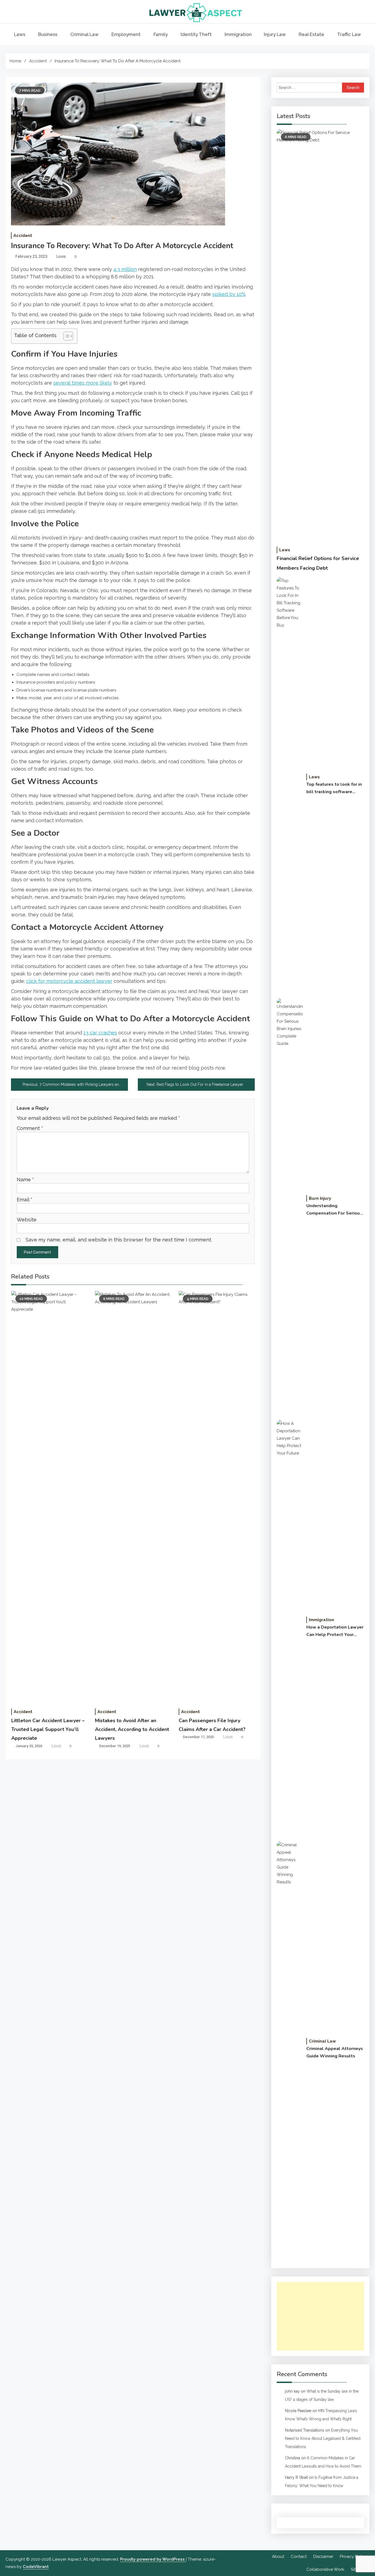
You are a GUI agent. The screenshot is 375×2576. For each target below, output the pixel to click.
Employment (126, 34)
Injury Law (275, 34)
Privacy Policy (353, 2557)
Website (27, 1220)
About (278, 2557)
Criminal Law (84, 34)
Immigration (238, 34)
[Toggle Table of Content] (65, 336)
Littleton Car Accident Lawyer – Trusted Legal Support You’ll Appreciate (48, 1729)
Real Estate (311, 34)
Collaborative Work (325, 2569)
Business (48, 34)
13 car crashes (100, 1033)
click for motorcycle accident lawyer (69, 981)
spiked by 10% (229, 294)
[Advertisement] (320, 2316)
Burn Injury (320, 1198)
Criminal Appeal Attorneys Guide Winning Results (335, 2052)
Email (25, 1200)
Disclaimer (323, 2557)
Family (161, 34)
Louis (61, 256)
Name (25, 1180)
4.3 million (125, 269)
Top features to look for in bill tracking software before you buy (334, 788)
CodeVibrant (36, 2567)
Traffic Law (349, 34)
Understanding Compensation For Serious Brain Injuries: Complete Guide (334, 1210)
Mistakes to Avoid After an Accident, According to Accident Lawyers (132, 1729)
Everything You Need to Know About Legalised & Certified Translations (323, 2438)
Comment (30, 1128)
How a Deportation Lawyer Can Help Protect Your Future (335, 1631)
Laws (20, 34)
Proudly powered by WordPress (153, 2559)
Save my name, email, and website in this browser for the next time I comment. (119, 1240)
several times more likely (83, 383)
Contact (299, 2557)
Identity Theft (196, 34)
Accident (23, 236)
